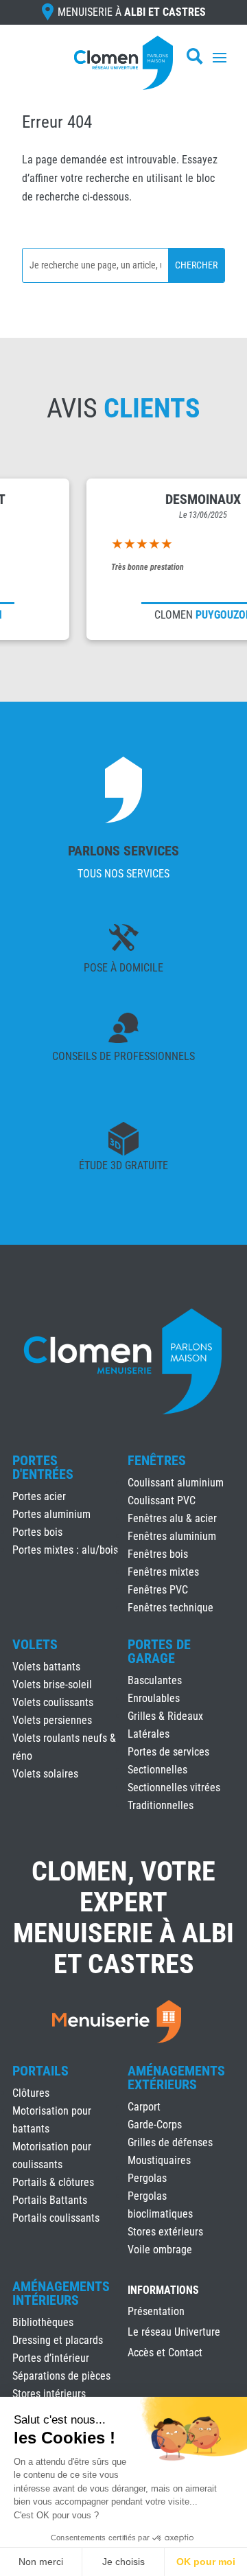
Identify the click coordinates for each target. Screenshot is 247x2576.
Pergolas (147, 2178)
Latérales (149, 1734)
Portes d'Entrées (43, 1467)
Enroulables (154, 1698)
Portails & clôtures (53, 2182)
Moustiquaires (159, 2160)
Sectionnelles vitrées (174, 1787)
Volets (35, 1644)
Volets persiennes (52, 1720)
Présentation (156, 2312)
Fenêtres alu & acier (172, 1518)
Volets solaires (45, 1774)
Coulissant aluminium (176, 1483)
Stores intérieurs (49, 2394)
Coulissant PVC (162, 1500)
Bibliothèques (43, 2322)
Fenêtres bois (158, 1554)
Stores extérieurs (165, 2232)
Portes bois (37, 1532)
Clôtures (31, 2093)
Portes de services (168, 1752)
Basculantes (155, 1680)
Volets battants (46, 1667)
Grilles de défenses (170, 2142)
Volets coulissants (53, 1702)
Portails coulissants (56, 2218)
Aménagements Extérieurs (176, 2078)
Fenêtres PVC (158, 1590)
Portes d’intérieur (51, 2358)
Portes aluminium (51, 1514)
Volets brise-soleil (52, 1684)
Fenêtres (157, 1460)
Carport (144, 2107)
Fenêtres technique (170, 1608)
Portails (40, 2071)
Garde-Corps (155, 2125)
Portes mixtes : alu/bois (65, 1550)
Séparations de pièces (61, 2376)
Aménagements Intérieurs (61, 2293)
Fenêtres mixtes (163, 1572)
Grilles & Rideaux (165, 1716)
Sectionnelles (157, 1770)
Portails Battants (50, 2200)
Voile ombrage (160, 2250)
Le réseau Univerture (174, 2333)
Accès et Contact (165, 2354)
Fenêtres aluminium (172, 1536)
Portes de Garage (159, 1651)
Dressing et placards (58, 2340)
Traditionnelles (161, 1805)
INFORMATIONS (163, 2291)
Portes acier (39, 1496)
